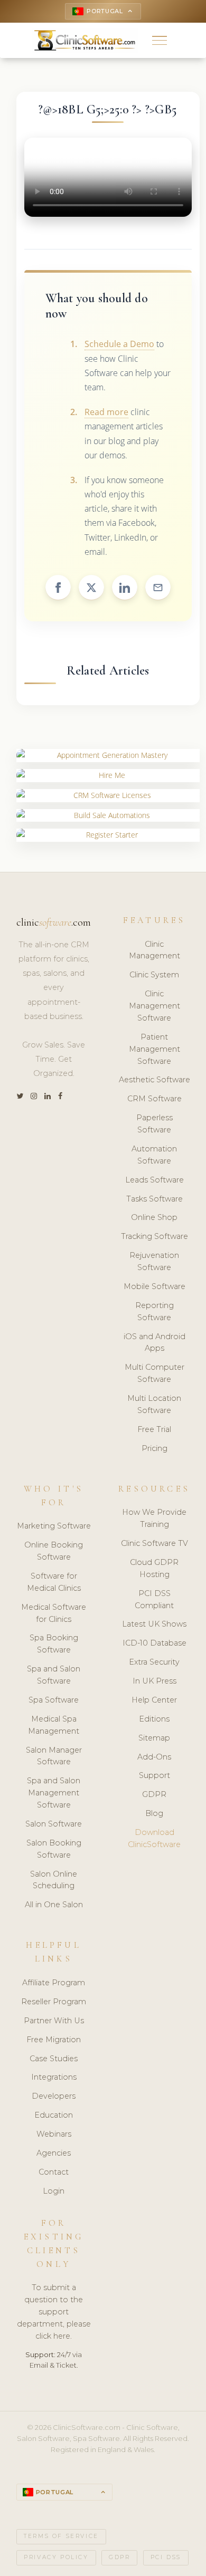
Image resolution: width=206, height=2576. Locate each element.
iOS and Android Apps (154, 1343)
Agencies (54, 2153)
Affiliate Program (54, 1983)
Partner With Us (54, 2021)
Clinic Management (154, 950)
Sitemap (154, 1738)
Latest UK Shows (154, 1624)
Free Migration (54, 2040)
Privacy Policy (56, 2557)
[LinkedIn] (48, 1096)
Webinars (54, 2134)
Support (154, 1775)
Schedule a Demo (119, 344)
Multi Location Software (154, 1404)
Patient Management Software (154, 1049)
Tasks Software (154, 1199)
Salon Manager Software (54, 1756)
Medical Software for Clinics (54, 1613)
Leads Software (154, 1180)
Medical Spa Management (54, 1725)
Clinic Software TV (154, 1543)
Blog (154, 1813)
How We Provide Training (154, 1518)
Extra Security (154, 1662)
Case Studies (54, 2059)
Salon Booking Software (54, 1849)
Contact (54, 2172)
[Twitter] (20, 1096)
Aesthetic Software (154, 1080)
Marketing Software (54, 1526)
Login (54, 2191)
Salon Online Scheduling (54, 1880)
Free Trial (154, 1429)
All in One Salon (54, 1905)
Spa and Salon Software (54, 1675)
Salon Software (54, 1824)
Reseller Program (54, 2002)
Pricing (154, 1448)
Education (54, 2115)
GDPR (154, 1794)
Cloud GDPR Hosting (154, 1568)
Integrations (54, 2077)
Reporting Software (154, 1311)
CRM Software (154, 1099)
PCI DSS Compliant (154, 1599)
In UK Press (154, 1681)
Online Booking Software (54, 1551)
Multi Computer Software (154, 1373)
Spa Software (54, 1700)
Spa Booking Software (54, 1644)
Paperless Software (154, 1124)
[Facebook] (60, 1096)
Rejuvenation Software (154, 1261)
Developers (54, 2096)
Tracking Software (154, 1236)
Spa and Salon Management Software (54, 1793)
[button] (160, 40)
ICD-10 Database (154, 1643)
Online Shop (154, 1217)
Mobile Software (154, 1286)
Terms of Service (61, 2536)
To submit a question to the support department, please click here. (54, 2312)
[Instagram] (34, 1096)
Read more (106, 412)
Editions (154, 1719)
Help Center (154, 1700)
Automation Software (154, 1155)
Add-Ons (154, 1757)
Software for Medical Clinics (54, 1582)
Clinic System (154, 975)
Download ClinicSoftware (154, 1838)
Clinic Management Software (154, 1006)
